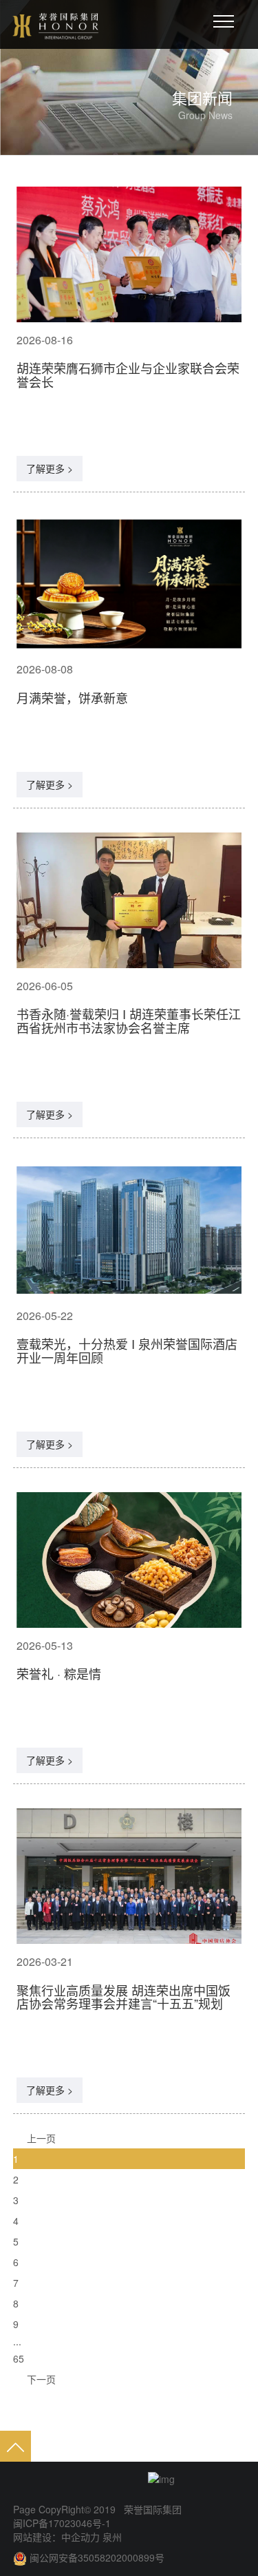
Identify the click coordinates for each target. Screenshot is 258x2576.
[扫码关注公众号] (175, 2478)
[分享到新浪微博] (23, 2479)
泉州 (111, 2537)
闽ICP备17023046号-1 (62, 2523)
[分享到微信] (49, 2479)
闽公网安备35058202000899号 (97, 2557)
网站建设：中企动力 (56, 2537)
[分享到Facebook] (75, 2479)
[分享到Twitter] (101, 2479)
